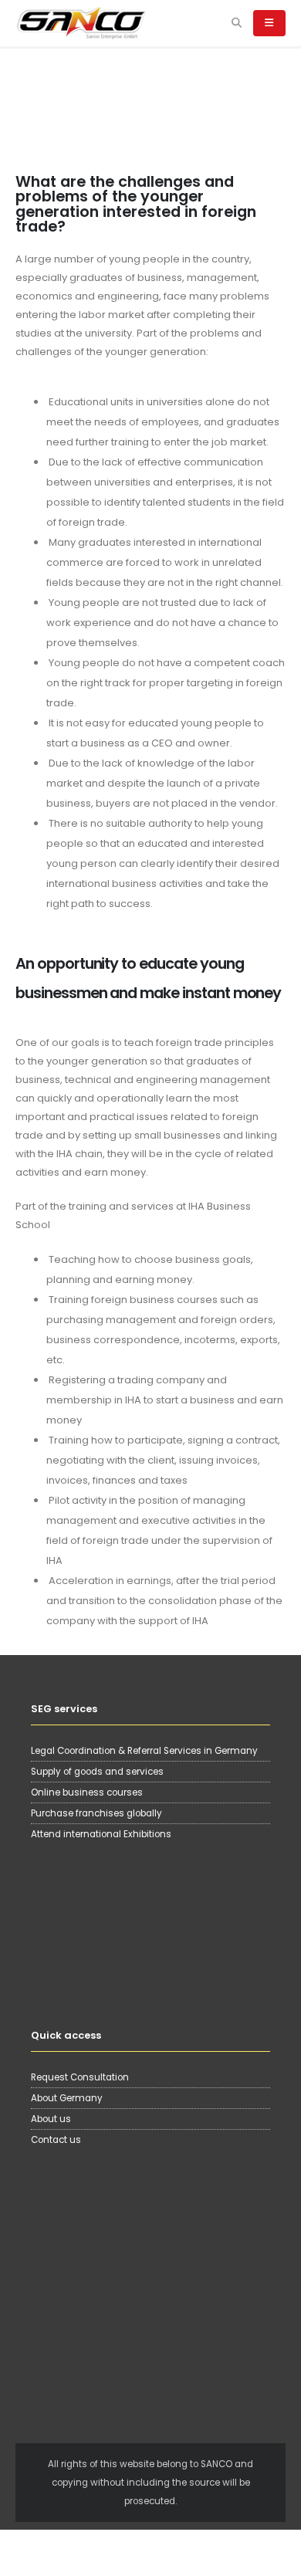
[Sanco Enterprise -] (81, 23)
